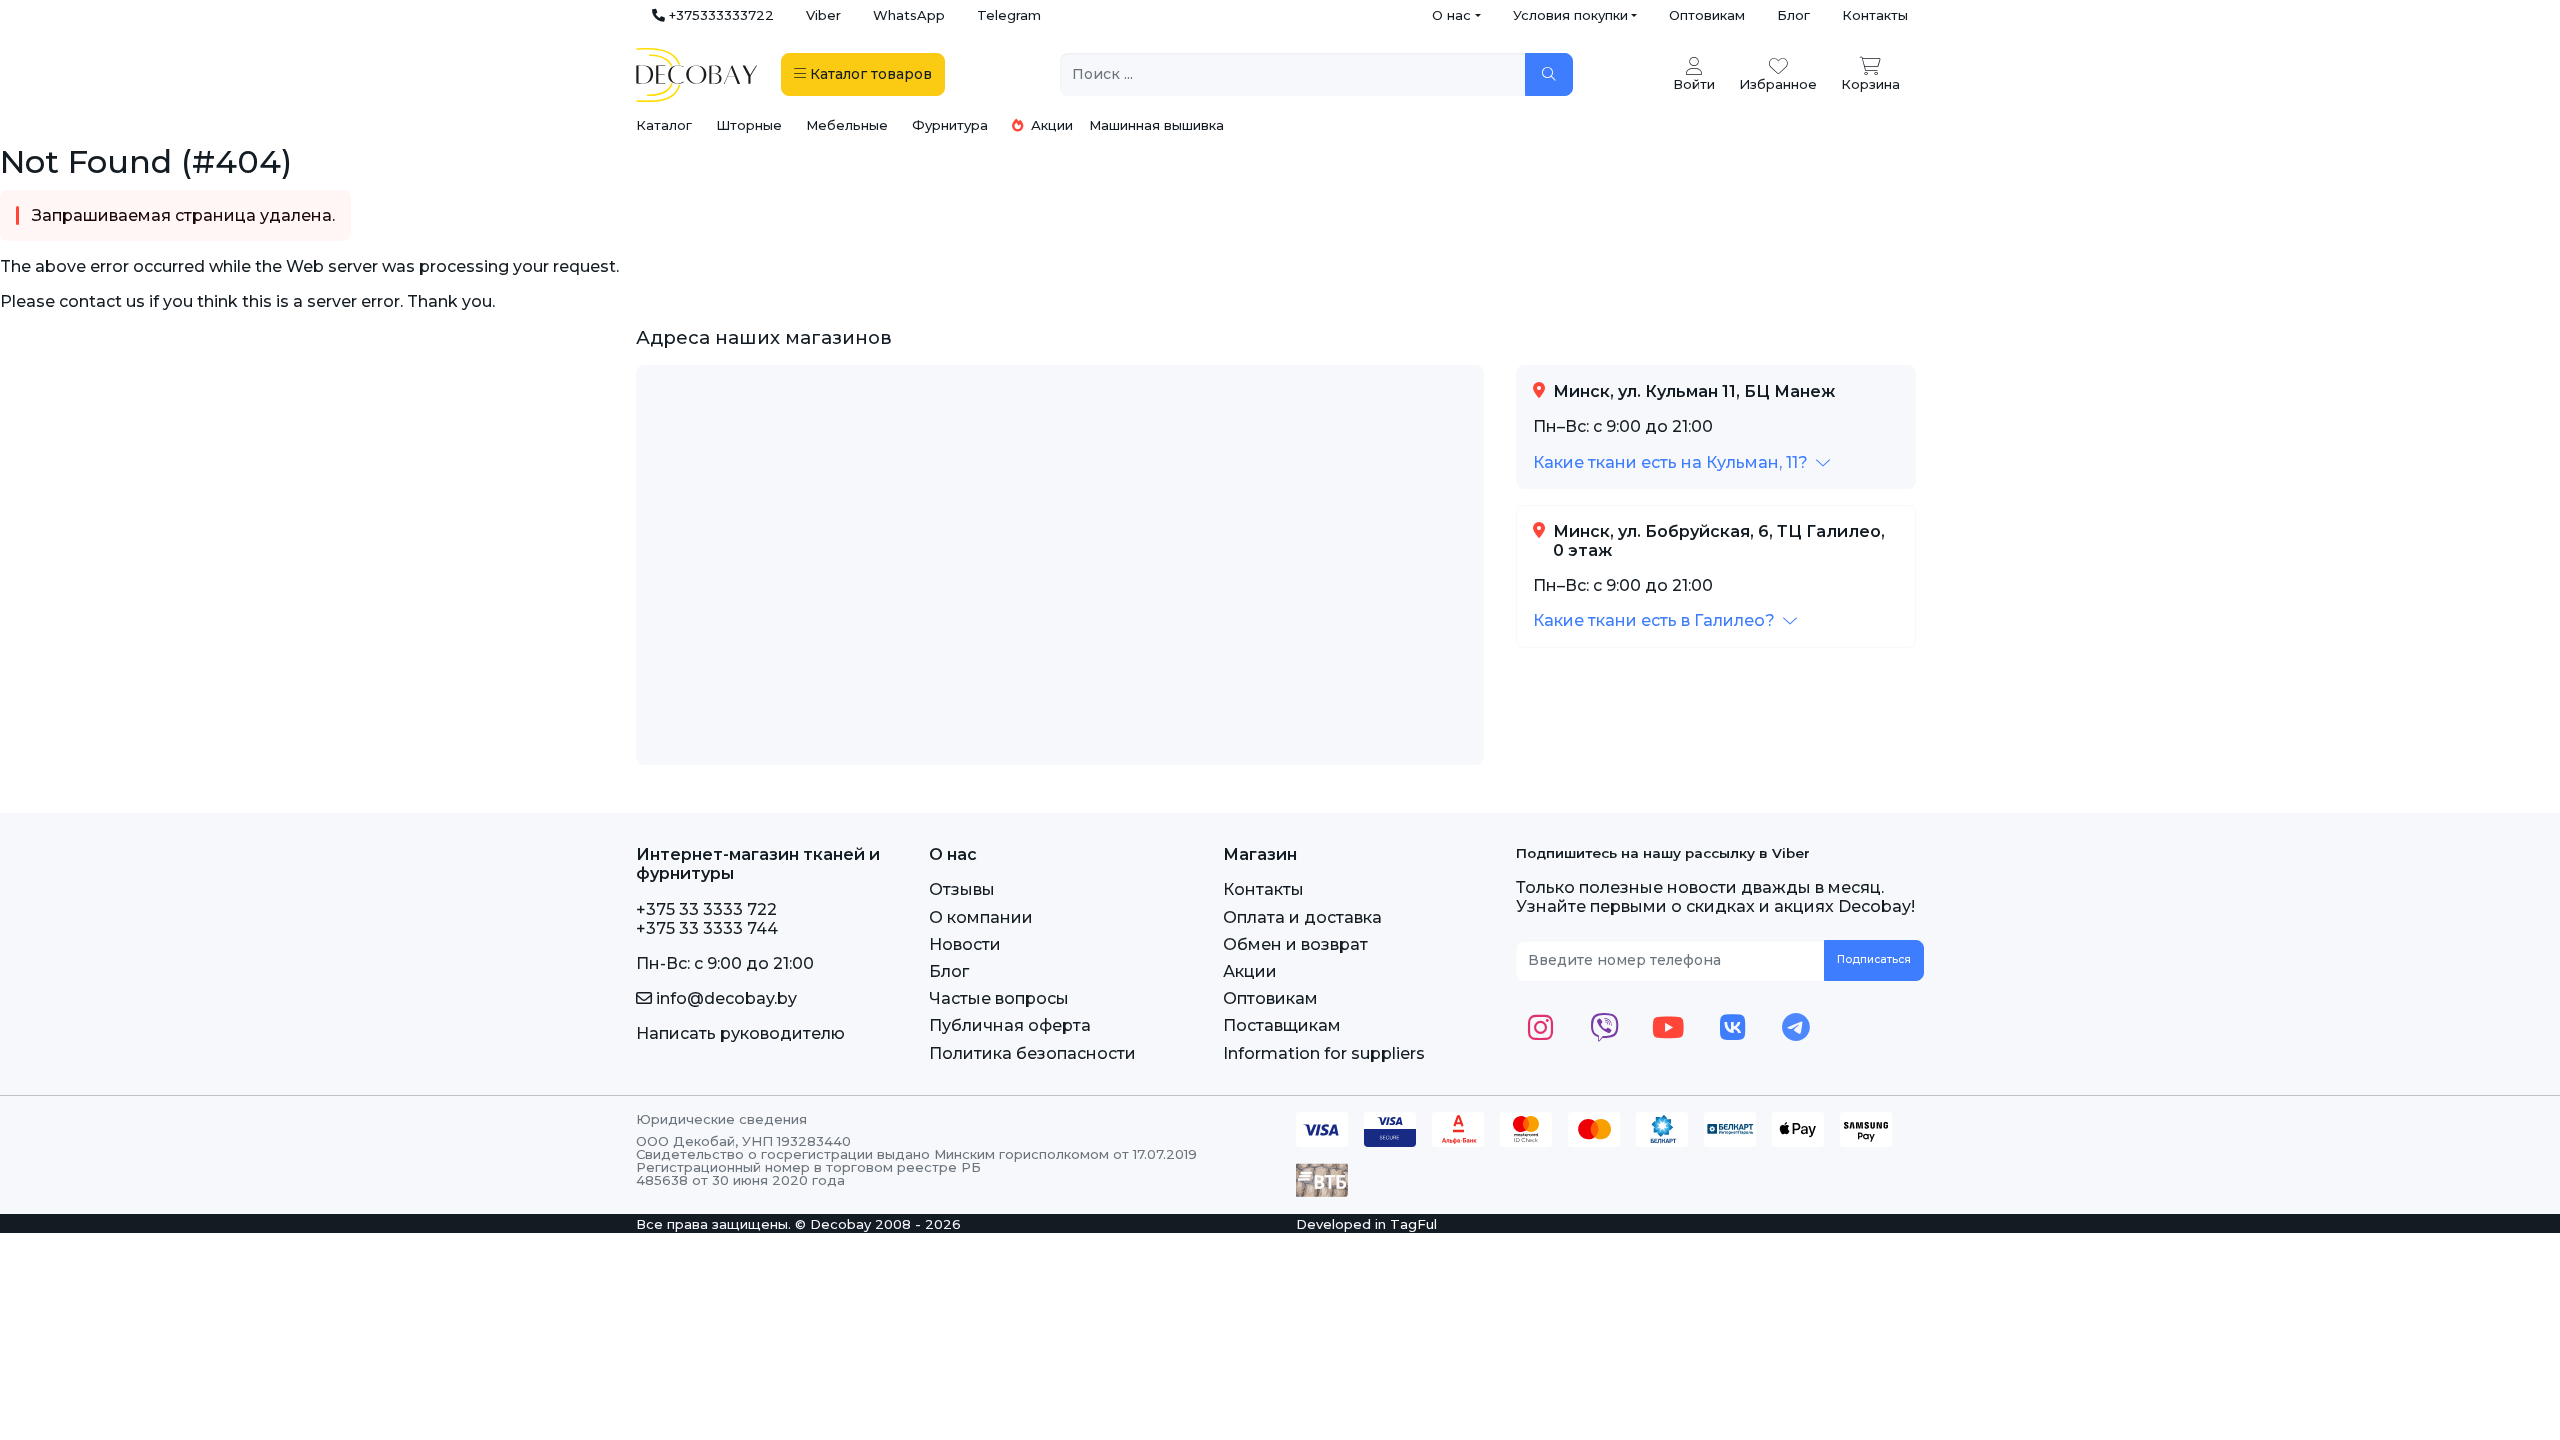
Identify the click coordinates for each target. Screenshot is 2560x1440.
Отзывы (962, 889)
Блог (1793, 15)
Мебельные (847, 125)
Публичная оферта (1010, 1025)
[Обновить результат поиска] (1549, 74)
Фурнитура (950, 125)
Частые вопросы (999, 998)
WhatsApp (909, 15)
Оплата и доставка (1302, 917)
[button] (1681, 462)
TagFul (1413, 1224)
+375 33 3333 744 (707, 928)
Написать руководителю (740, 1033)
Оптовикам (1707, 15)
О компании (981, 917)
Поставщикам (1282, 1025)
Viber (823, 15)
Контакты (1875, 15)
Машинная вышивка (1156, 125)
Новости (965, 944)
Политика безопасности (1032, 1053)
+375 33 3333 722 (706, 909)
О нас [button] (1451, 15)
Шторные (749, 125)
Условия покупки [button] (1570, 15)
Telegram (1009, 15)
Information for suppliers (1324, 1053)
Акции (1050, 125)
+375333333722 (719, 15)
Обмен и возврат (1295, 944)
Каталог (664, 125)
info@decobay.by (724, 998)
